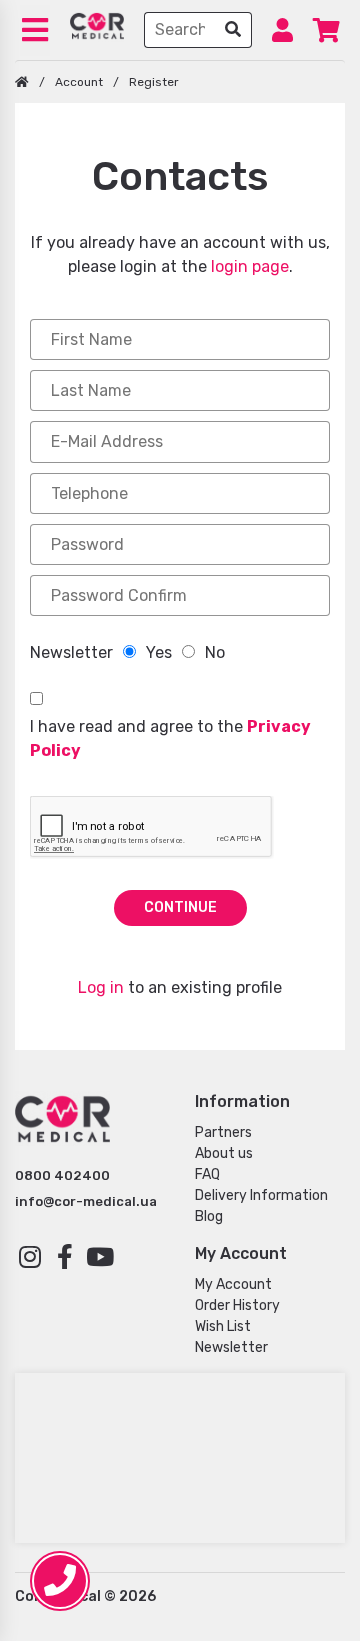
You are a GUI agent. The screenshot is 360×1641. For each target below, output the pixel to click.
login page (250, 266)
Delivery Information (261, 1195)
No (215, 652)
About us (224, 1153)
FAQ (207, 1174)
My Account (233, 1284)
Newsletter (231, 1347)
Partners (223, 1132)
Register (154, 82)
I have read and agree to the (170, 738)
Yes (159, 652)
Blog (209, 1216)
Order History (237, 1305)
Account (79, 82)
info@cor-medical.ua (86, 1201)
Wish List (223, 1326)
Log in (101, 987)
